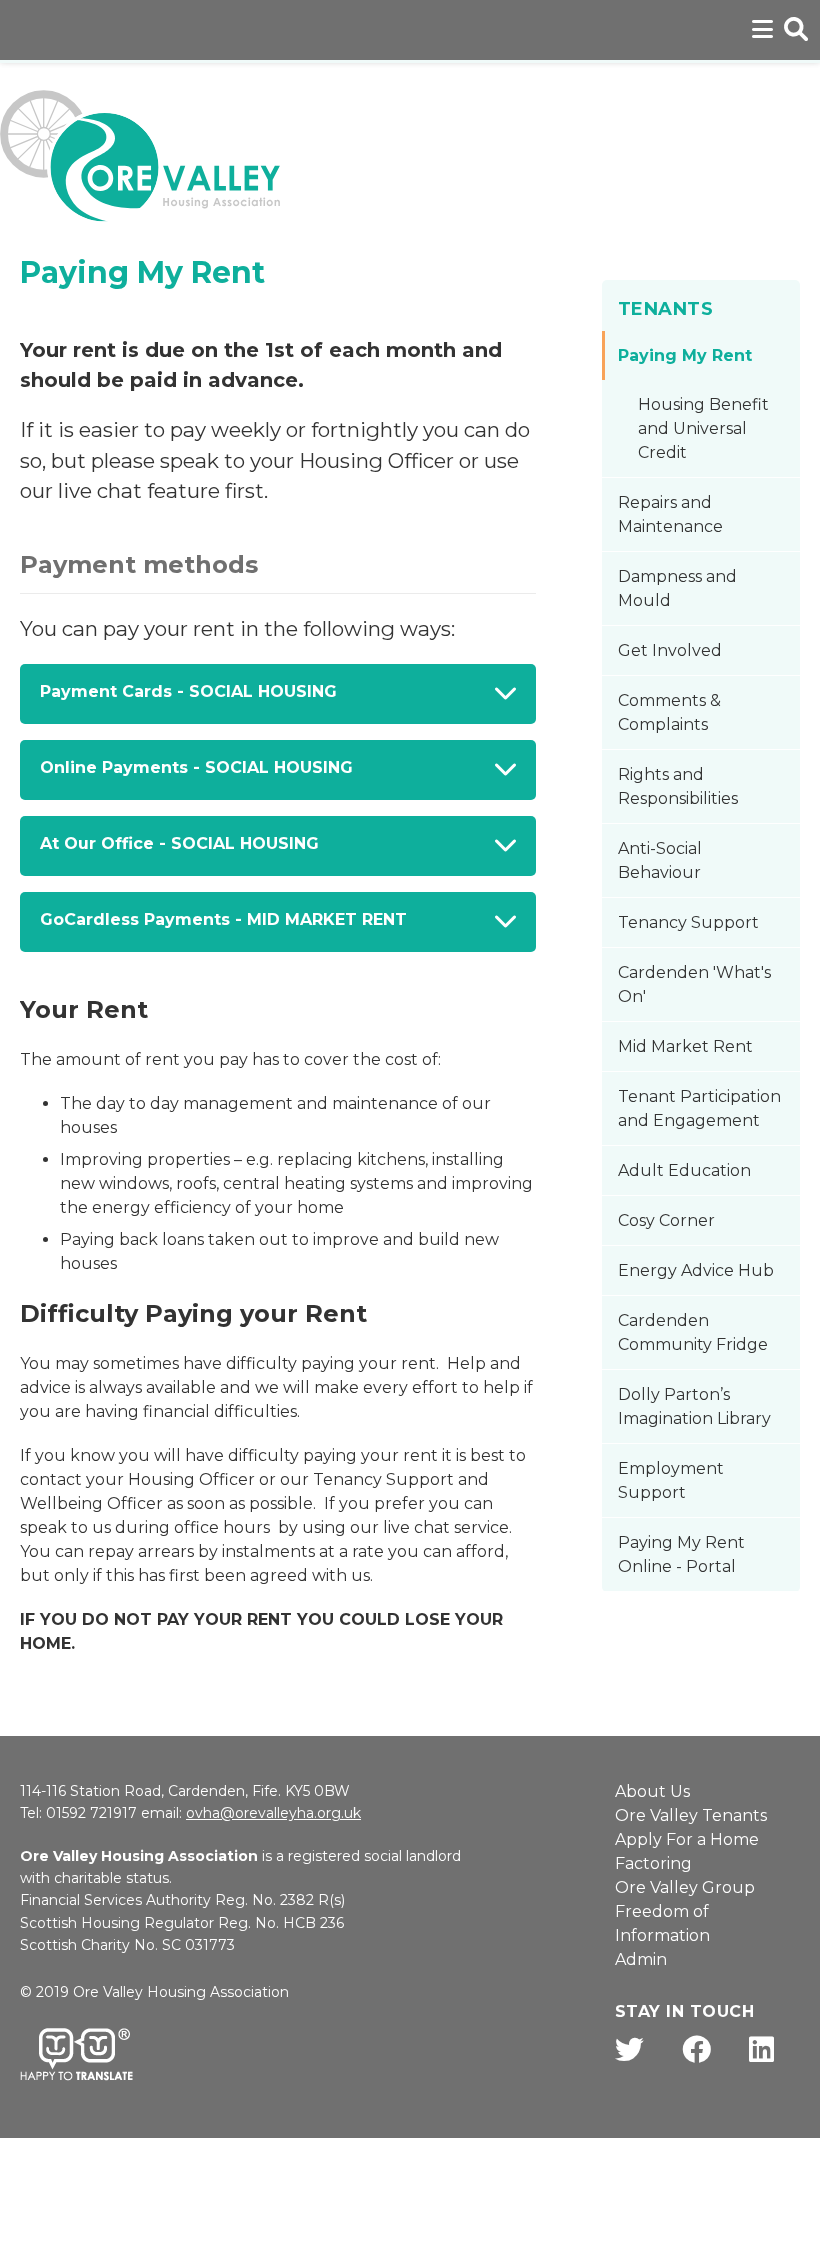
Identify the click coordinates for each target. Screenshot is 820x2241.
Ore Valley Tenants (691, 1815)
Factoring (653, 1863)
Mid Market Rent (685, 1046)
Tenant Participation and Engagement (699, 1108)
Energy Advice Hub (696, 1270)
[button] (278, 694)
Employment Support (671, 1480)
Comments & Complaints (669, 712)
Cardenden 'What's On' (694, 984)
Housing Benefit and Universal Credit (703, 428)
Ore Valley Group (685, 1887)
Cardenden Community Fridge (693, 1332)
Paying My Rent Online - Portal (681, 1554)
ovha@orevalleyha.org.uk (273, 1813)
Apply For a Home (687, 1839)
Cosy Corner (666, 1220)
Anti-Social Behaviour (660, 860)
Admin (641, 1959)
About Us (652, 1791)
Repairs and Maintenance (670, 514)
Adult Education (684, 1170)
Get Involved (670, 650)
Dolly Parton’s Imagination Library (694, 1406)
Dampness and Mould (677, 588)
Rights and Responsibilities (678, 786)
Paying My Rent (685, 355)
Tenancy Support (688, 922)
